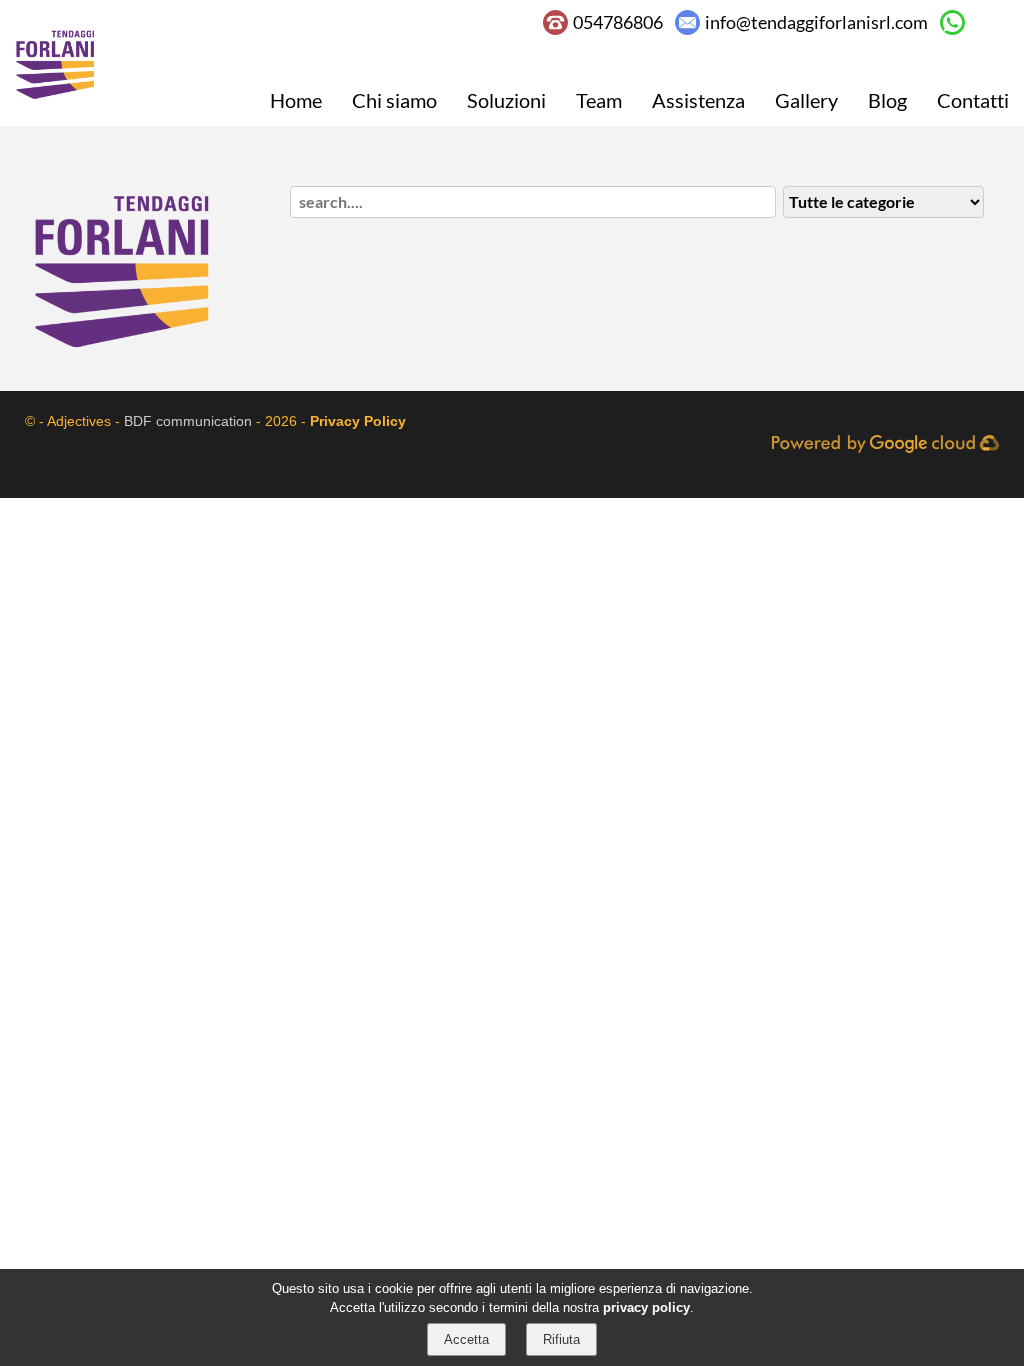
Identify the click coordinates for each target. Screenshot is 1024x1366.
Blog (887, 100)
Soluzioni (506, 100)
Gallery (806, 100)
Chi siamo (394, 100)
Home (296, 100)
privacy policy (646, 1307)
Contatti (973, 100)
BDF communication (188, 421)
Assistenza (698, 100)
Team (599, 100)
